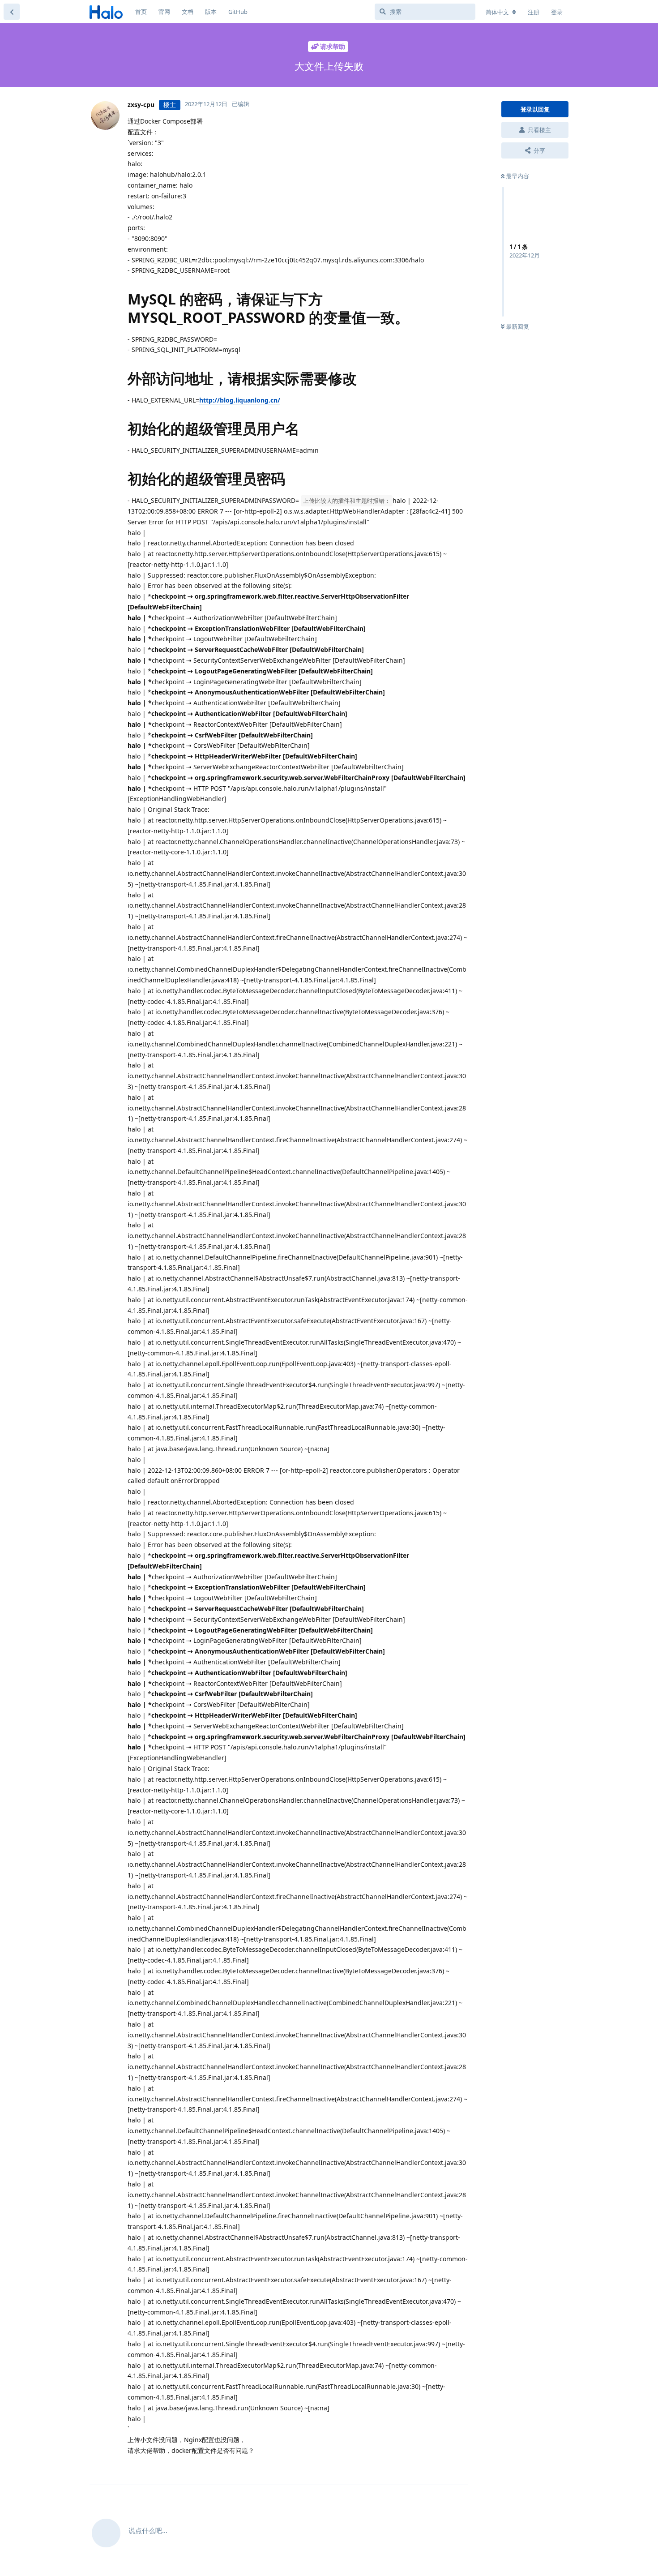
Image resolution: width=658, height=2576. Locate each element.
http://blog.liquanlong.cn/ (240, 400)
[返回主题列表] (12, 12)
